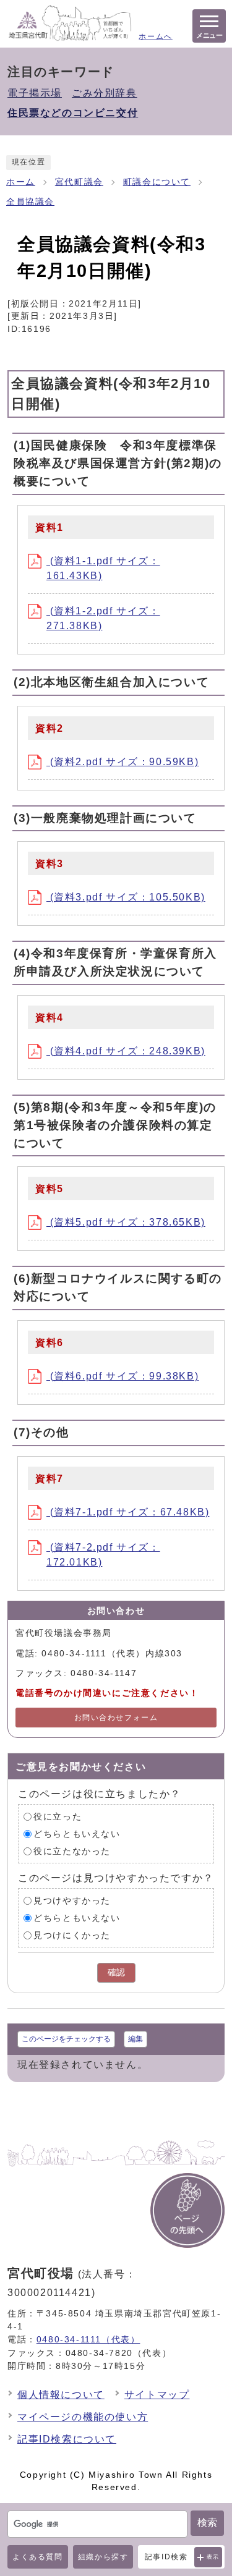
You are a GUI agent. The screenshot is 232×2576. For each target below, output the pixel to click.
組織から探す (103, 2557)
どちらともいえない (77, 1834)
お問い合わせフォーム (116, 1718)
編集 (135, 2039)
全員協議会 (30, 202)
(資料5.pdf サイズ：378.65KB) (126, 1222)
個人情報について (61, 2395)
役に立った (58, 1817)
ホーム (21, 182)
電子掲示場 (35, 93)
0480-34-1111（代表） (88, 2339)
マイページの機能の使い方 (83, 2417)
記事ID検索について (67, 2439)
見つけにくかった (72, 1935)
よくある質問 (38, 2557)
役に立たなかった (72, 1851)
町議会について (157, 182)
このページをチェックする (66, 2039)
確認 (116, 1972)
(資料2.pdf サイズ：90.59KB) (122, 762)
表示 (213, 2557)
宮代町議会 (79, 182)
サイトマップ (157, 2395)
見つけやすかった (72, 1901)
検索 (207, 2523)
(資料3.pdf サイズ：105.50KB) (126, 897)
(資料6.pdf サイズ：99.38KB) (122, 1376)
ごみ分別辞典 (105, 93)
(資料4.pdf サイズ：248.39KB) (126, 1051)
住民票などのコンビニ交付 (73, 113)
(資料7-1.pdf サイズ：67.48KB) (128, 1512)
